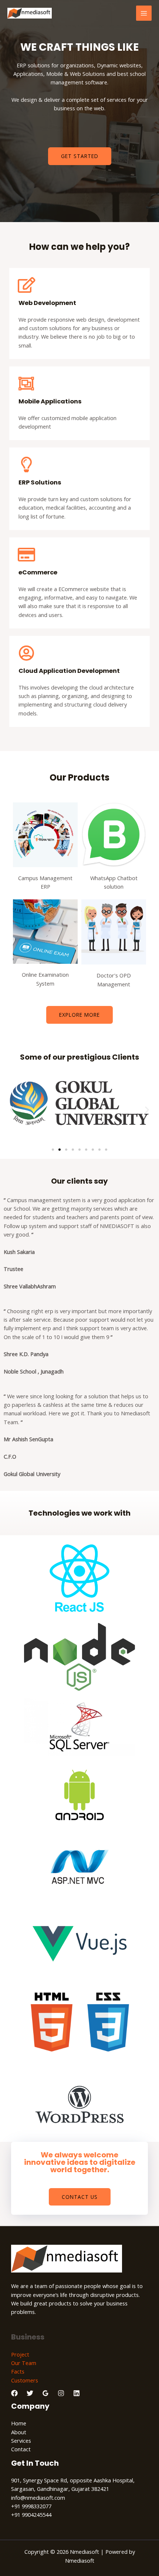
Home (19, 2423)
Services (21, 2441)
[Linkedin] (77, 2393)
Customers (25, 2380)
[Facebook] (14, 2393)
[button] (12, 1110)
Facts (18, 2371)
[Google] (45, 2393)
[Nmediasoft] (30, 13)
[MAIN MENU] (144, 13)
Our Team (24, 2363)
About (19, 2432)
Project (20, 2354)
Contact (21, 2449)
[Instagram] (61, 2393)
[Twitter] (30, 2393)
